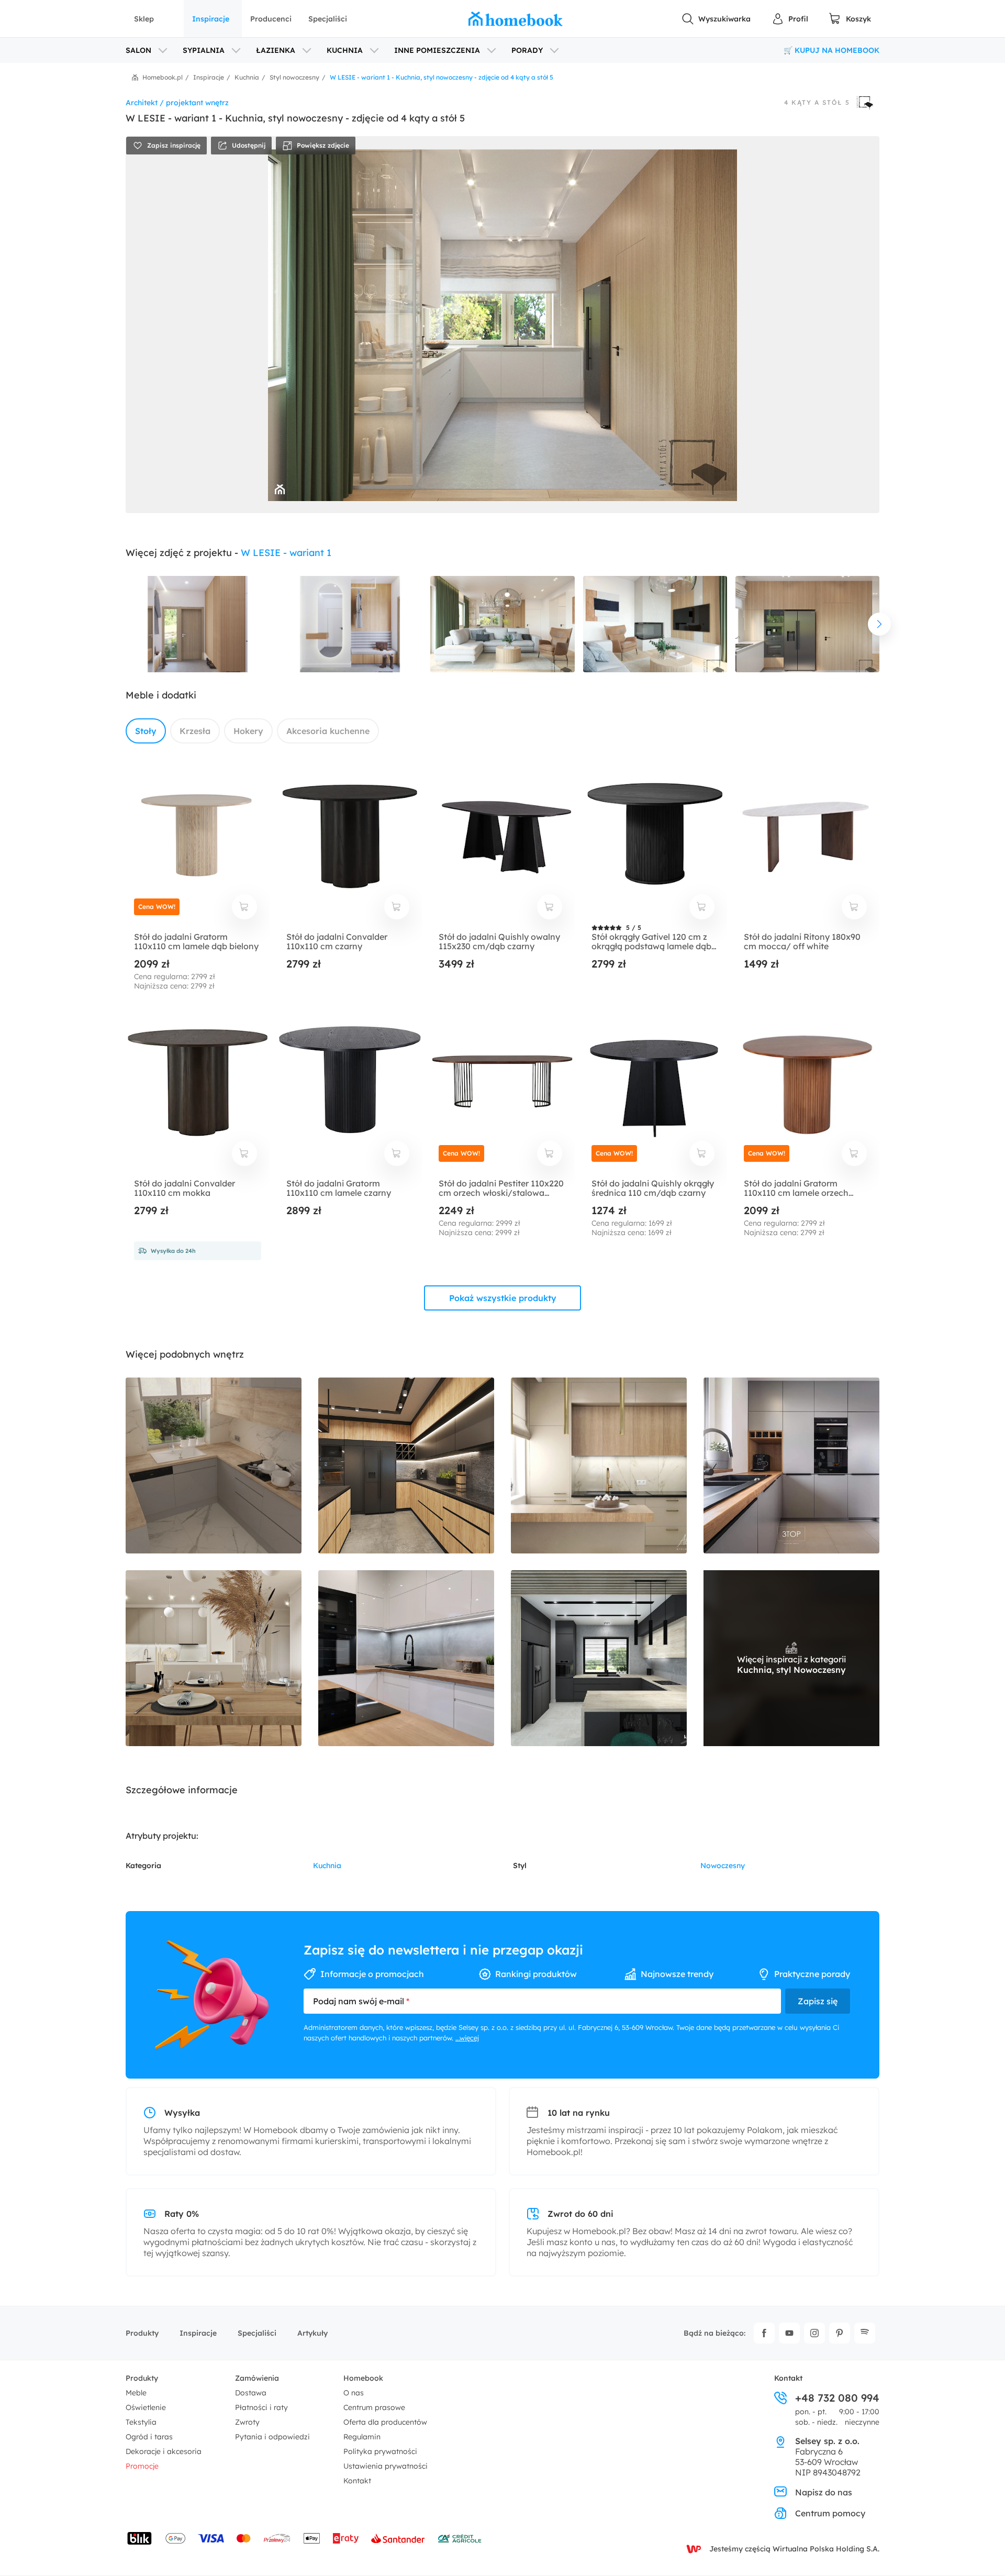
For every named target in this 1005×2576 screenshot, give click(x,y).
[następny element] (879, 624)
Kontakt (357, 2481)
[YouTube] (789, 2333)
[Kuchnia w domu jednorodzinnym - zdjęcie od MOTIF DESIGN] (214, 1465)
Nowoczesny (723, 1866)
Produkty (142, 2333)
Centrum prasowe (374, 2407)
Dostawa (251, 2393)
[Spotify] (865, 2333)
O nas (354, 2393)
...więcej (467, 2038)
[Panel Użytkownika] (790, 19)
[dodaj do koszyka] (244, 907)
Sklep (144, 19)
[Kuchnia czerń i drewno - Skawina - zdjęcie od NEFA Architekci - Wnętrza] (406, 1465)
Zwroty (247, 2422)
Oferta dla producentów (385, 2422)
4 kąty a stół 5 (817, 103)
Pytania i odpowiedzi (272, 2437)
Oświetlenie (146, 2407)
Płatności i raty (261, 2407)
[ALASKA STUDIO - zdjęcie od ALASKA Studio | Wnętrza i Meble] (599, 1465)
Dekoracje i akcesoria (164, 2451)
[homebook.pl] (516, 19)
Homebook (363, 2378)
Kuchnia (327, 1866)
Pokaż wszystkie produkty (503, 1298)
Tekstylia (141, 2422)
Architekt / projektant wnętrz (177, 103)
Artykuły (312, 2333)
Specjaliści (328, 19)
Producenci (271, 19)
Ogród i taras (149, 2437)
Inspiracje (211, 19)
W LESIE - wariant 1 (286, 553)
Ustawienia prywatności (386, 2466)
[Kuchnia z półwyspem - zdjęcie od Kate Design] (599, 1658)
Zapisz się (818, 2001)
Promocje (142, 2466)
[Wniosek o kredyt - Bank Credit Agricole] (460, 2538)
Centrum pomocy (830, 2513)
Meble (136, 2393)
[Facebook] (764, 2333)
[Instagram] (814, 2333)
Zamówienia (257, 2378)
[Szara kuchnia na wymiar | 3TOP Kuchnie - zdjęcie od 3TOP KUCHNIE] (791, 1465)
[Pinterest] (840, 2333)
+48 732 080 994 (837, 2398)
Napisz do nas (824, 2492)
